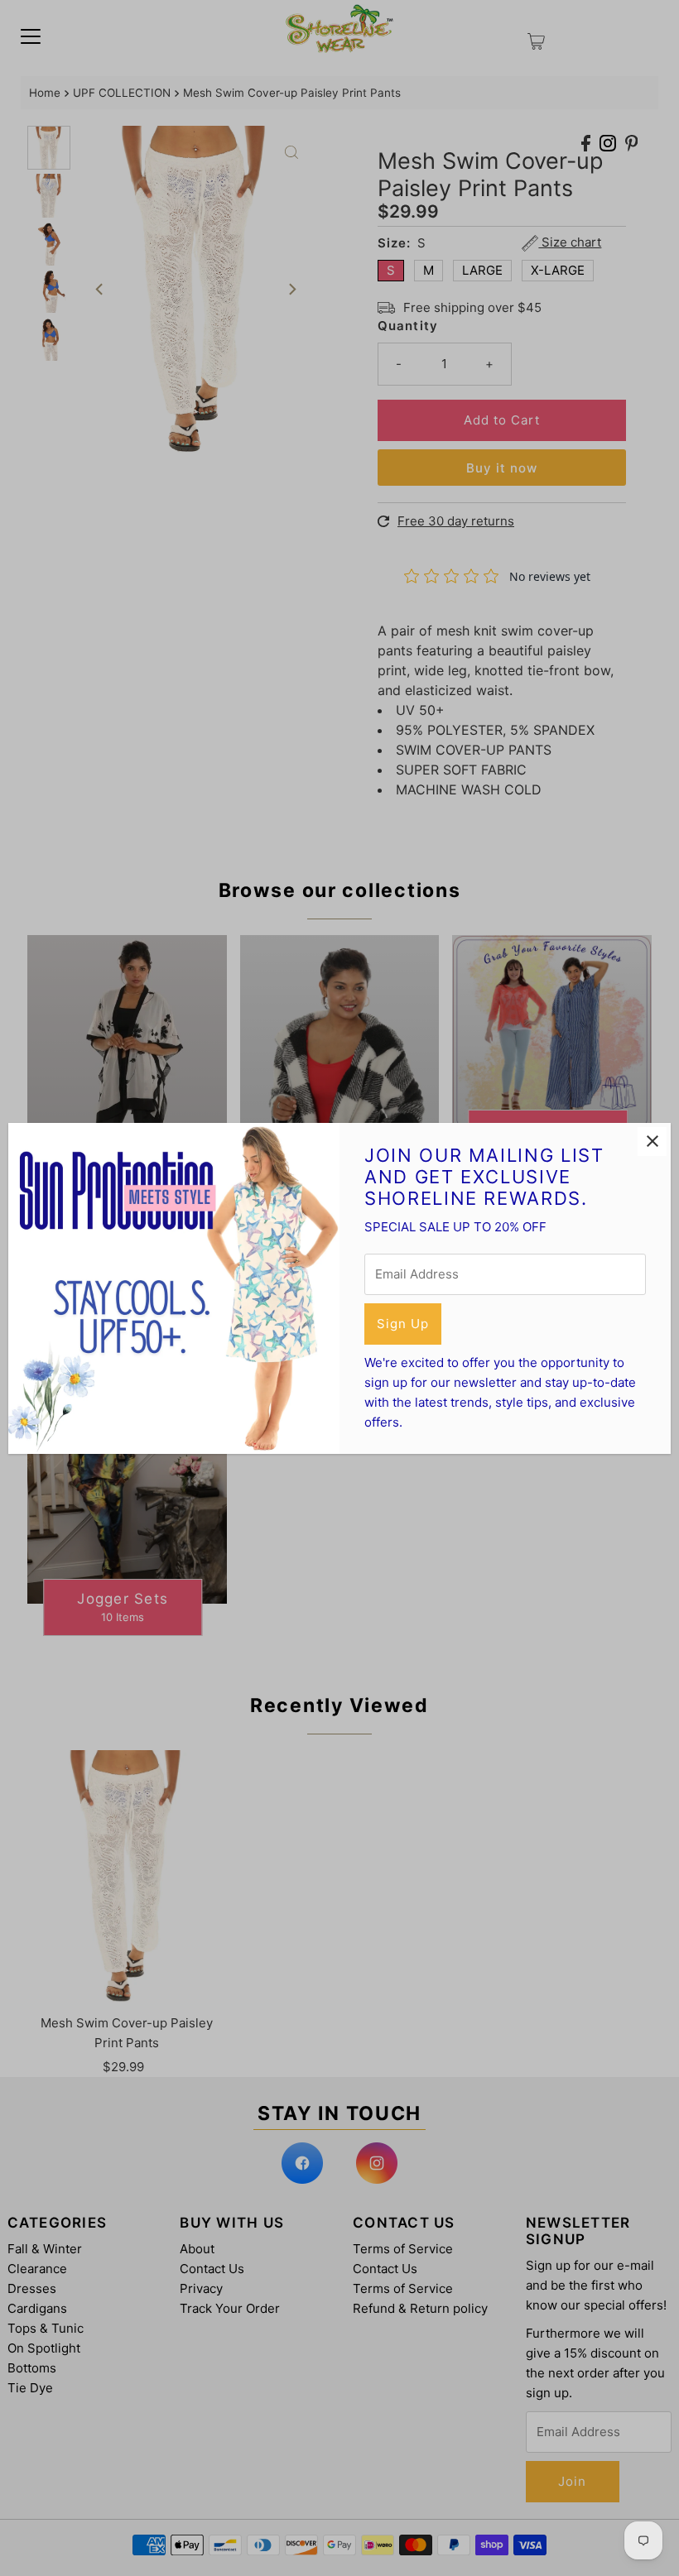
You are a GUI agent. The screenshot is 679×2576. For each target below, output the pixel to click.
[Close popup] (652, 1142)
